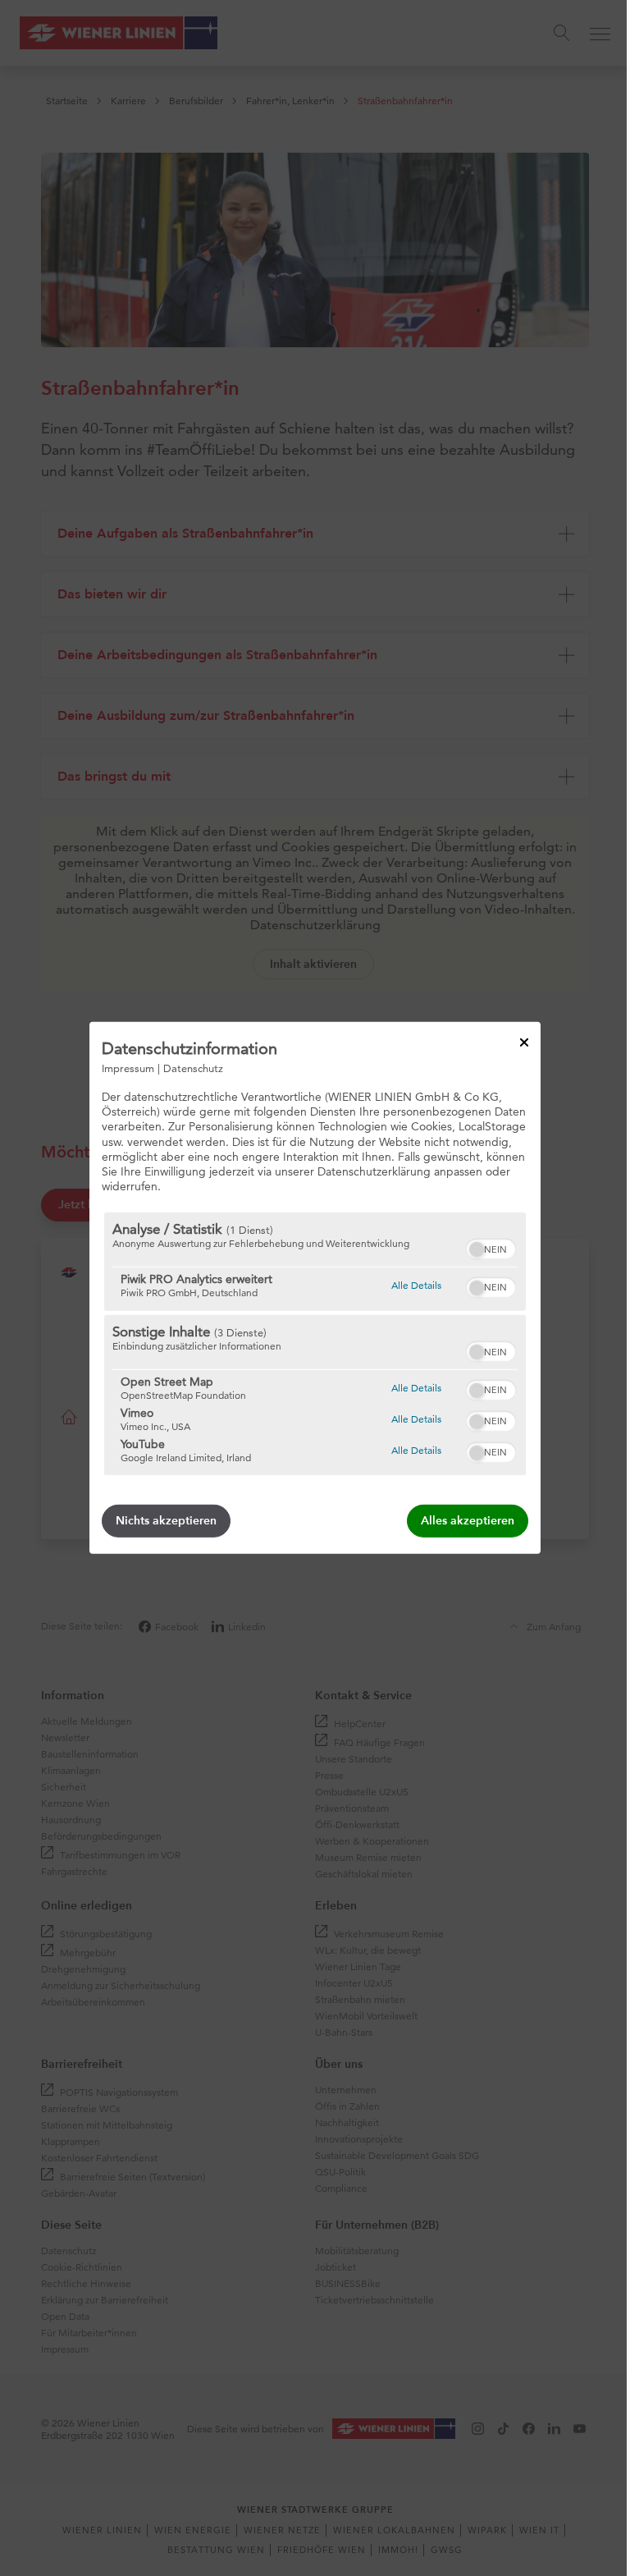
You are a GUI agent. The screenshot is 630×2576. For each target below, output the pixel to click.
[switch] (491, 1247)
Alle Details (416, 1285)
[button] (477, 1249)
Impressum (128, 1068)
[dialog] (315, 1288)
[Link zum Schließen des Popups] (524, 1043)
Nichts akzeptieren (166, 1521)
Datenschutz (193, 1068)
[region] (315, 1344)
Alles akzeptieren (468, 1521)
